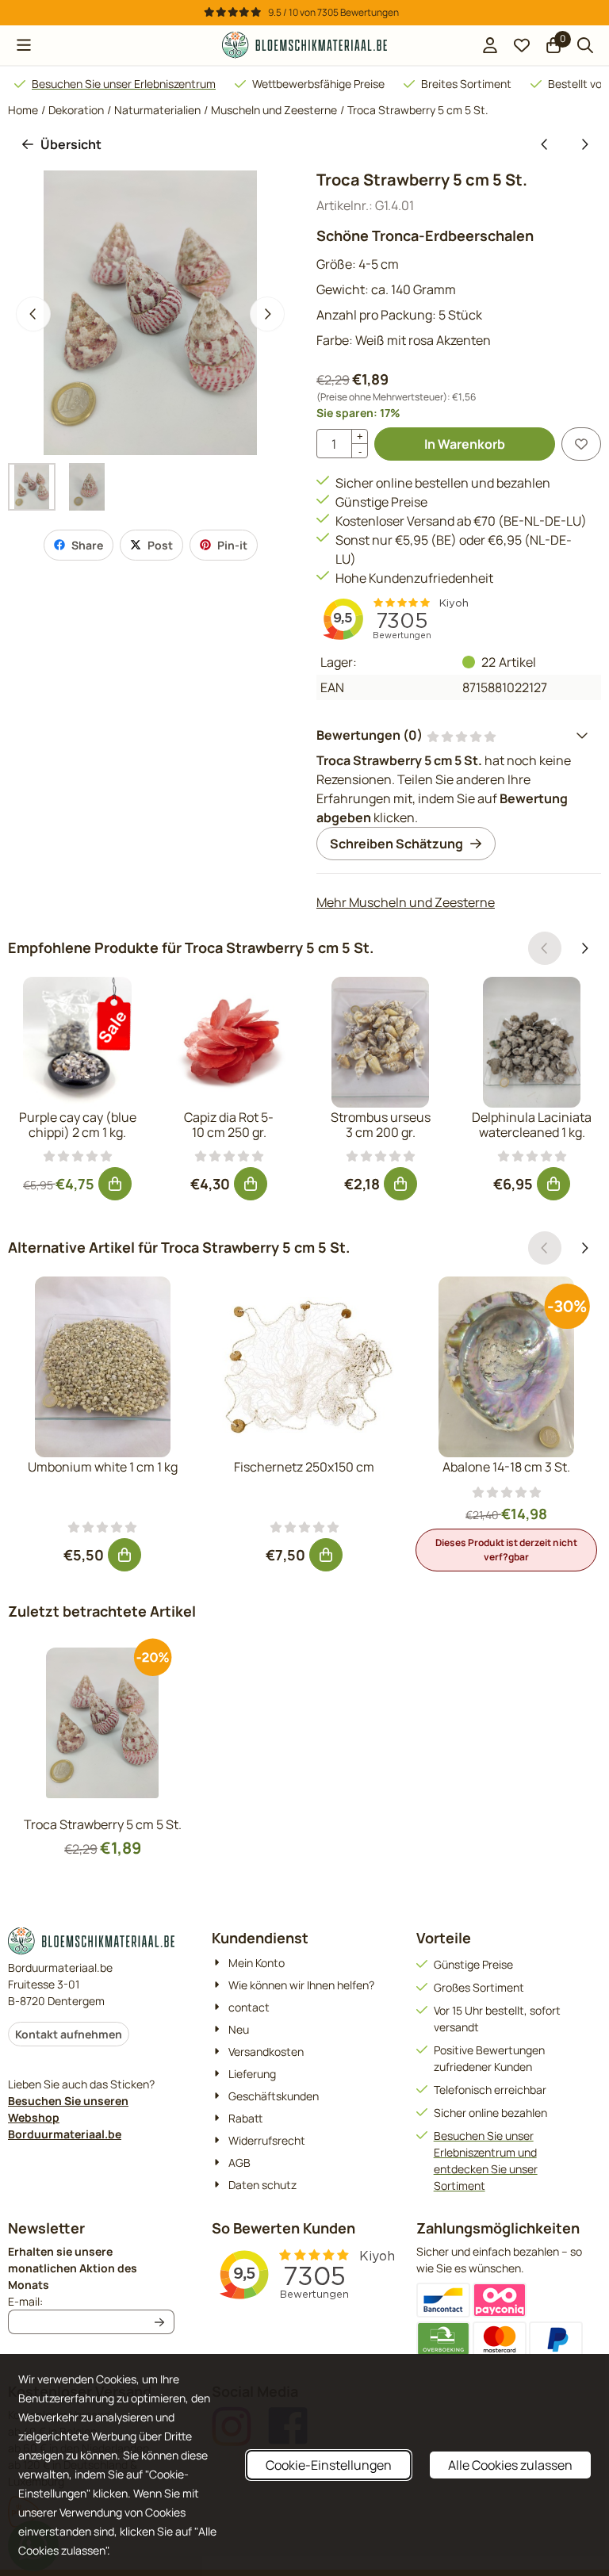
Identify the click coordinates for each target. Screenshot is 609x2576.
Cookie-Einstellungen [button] (329, 2465)
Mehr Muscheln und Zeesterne (406, 902)
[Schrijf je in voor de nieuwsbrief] (159, 2322)
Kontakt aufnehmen (69, 2034)
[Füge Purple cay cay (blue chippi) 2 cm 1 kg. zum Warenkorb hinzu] (115, 1184)
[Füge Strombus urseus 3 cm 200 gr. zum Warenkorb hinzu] (400, 1184)
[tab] (459, 735)
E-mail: (91, 2301)
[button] (24, 45)
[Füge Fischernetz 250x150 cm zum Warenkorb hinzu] (326, 1555)
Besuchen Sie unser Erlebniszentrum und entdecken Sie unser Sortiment (486, 2161)
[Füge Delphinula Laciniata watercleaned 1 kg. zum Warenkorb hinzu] (553, 1184)
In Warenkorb (465, 444)
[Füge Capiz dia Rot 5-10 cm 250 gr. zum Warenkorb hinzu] (251, 1184)
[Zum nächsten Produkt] (584, 144)
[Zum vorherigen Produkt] (545, 144)
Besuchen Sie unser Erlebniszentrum (124, 84)
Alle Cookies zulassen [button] (510, 2465)
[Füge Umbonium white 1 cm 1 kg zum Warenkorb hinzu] (124, 1555)
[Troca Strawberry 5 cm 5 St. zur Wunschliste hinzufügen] (581, 444)
